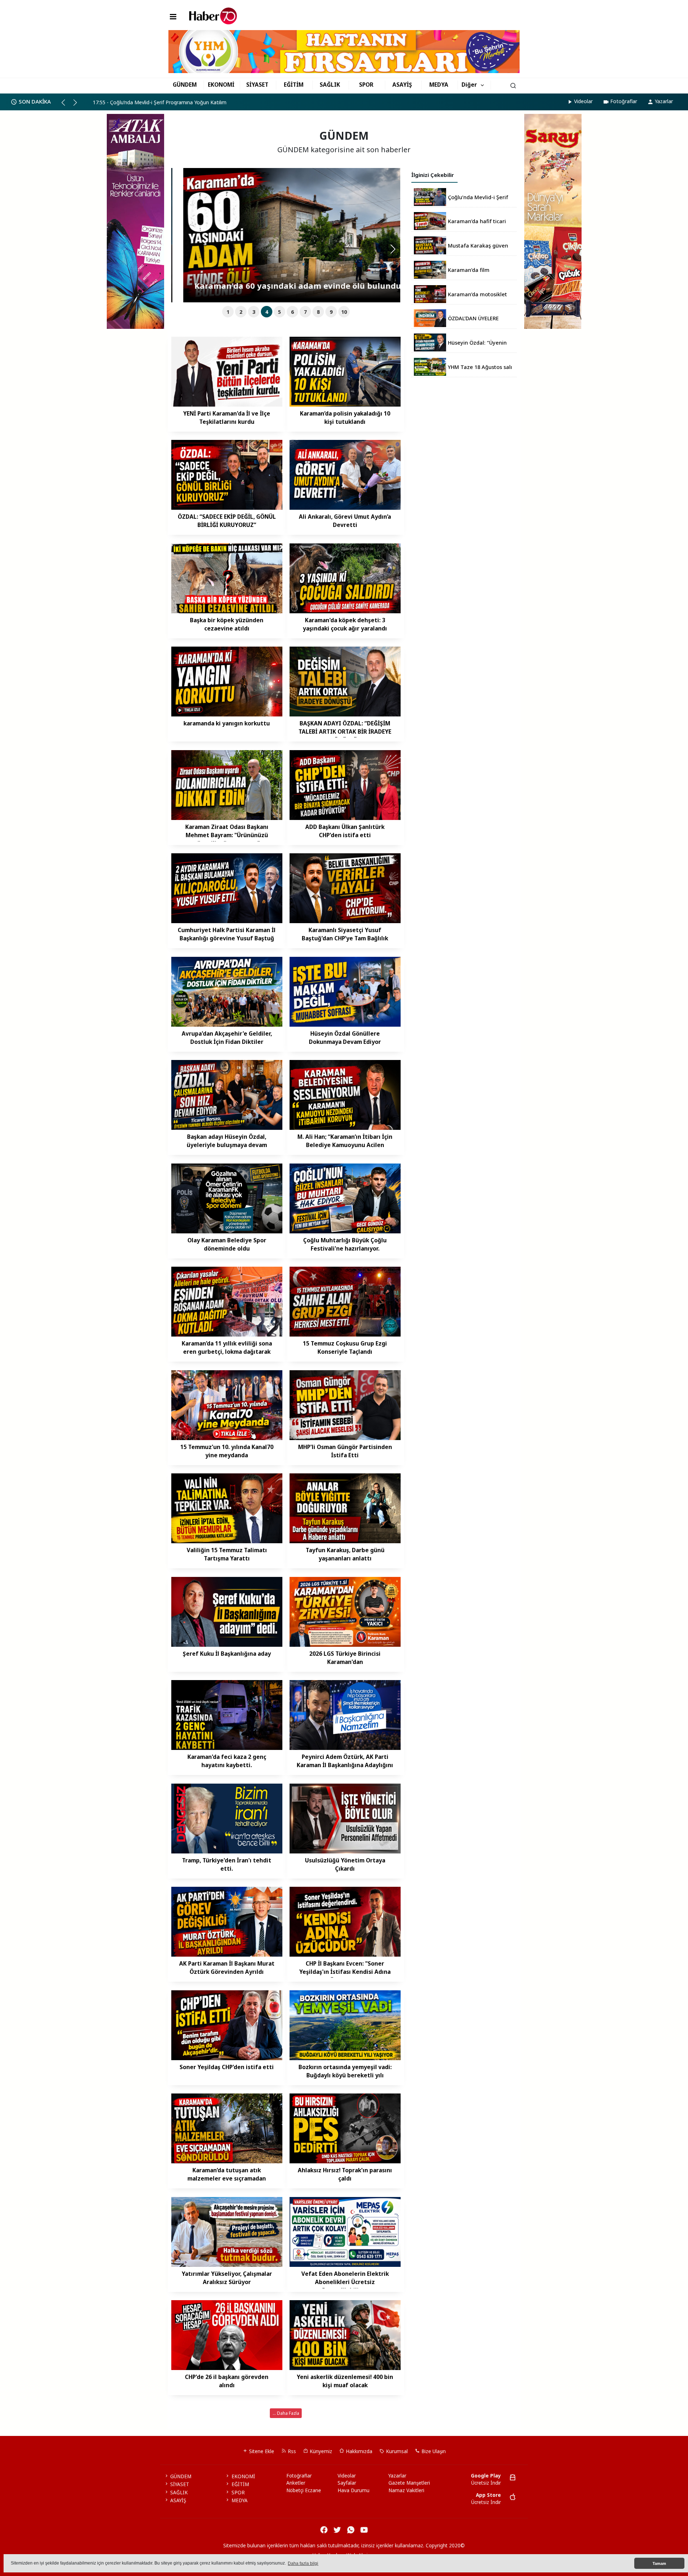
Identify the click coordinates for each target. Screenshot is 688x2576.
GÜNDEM (185, 85)
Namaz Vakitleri (406, 2490)
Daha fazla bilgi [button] (303, 2563)
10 (344, 312)
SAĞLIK (330, 85)
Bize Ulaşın (433, 2451)
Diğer (469, 85)
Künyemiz (320, 2451)
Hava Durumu (353, 2490)
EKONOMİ (221, 85)
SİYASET (257, 85)
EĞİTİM (294, 85)
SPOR (366, 85)
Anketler (296, 2483)
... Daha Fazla (286, 2413)
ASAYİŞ (402, 85)
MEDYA (439, 85)
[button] (66, 105)
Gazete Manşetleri (409, 2483)
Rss (291, 2451)
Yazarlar (664, 101)
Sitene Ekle (261, 2451)
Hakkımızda (358, 2451)
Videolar (583, 101)
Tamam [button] (659, 2563)
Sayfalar (347, 2483)
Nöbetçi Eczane (304, 2490)
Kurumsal (396, 2451)
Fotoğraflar (624, 101)
